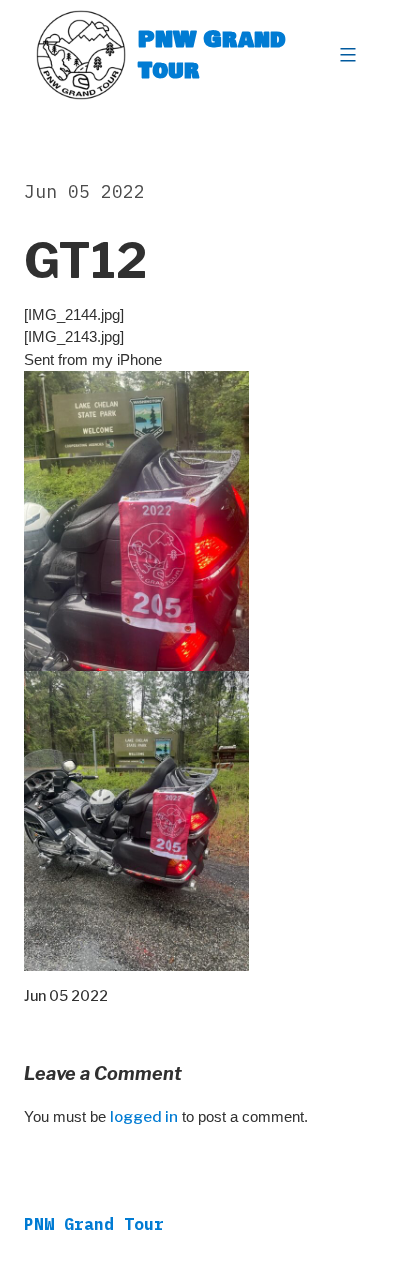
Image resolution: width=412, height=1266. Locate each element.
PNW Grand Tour (212, 54)
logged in (144, 1117)
